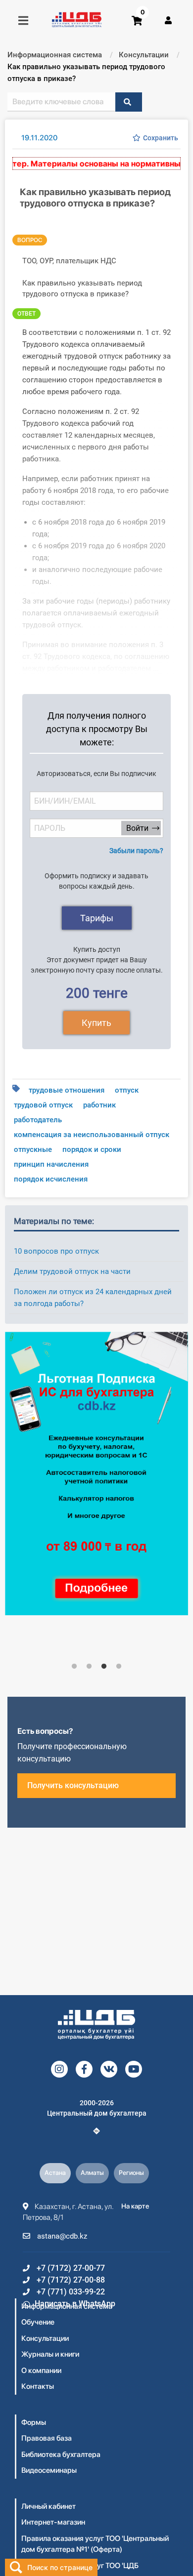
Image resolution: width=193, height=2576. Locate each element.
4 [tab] (119, 1667)
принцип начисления (51, 1164)
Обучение (38, 2322)
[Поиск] (129, 102)
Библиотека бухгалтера (61, 2454)
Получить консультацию (73, 1785)
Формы (34, 2422)
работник (99, 1105)
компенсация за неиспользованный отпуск (92, 1135)
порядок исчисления (51, 1179)
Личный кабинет (48, 2506)
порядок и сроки (92, 1149)
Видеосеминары (49, 2470)
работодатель (38, 1120)
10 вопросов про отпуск (56, 1251)
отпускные (33, 1149)
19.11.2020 (39, 138)
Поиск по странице (60, 2567)
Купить (96, 1023)
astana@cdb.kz (61, 2236)
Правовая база (47, 2438)
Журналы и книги (50, 2354)
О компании (41, 2371)
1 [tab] (74, 1667)
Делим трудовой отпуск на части (72, 1271)
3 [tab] (104, 1667)
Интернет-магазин (53, 2522)
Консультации (45, 2338)
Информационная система (67, 2306)
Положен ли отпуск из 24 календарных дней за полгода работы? (93, 1298)
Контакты (38, 2386)
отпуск (127, 1090)
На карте (135, 2206)
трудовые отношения (67, 1090)
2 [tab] (89, 1667)
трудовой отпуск (43, 1105)
